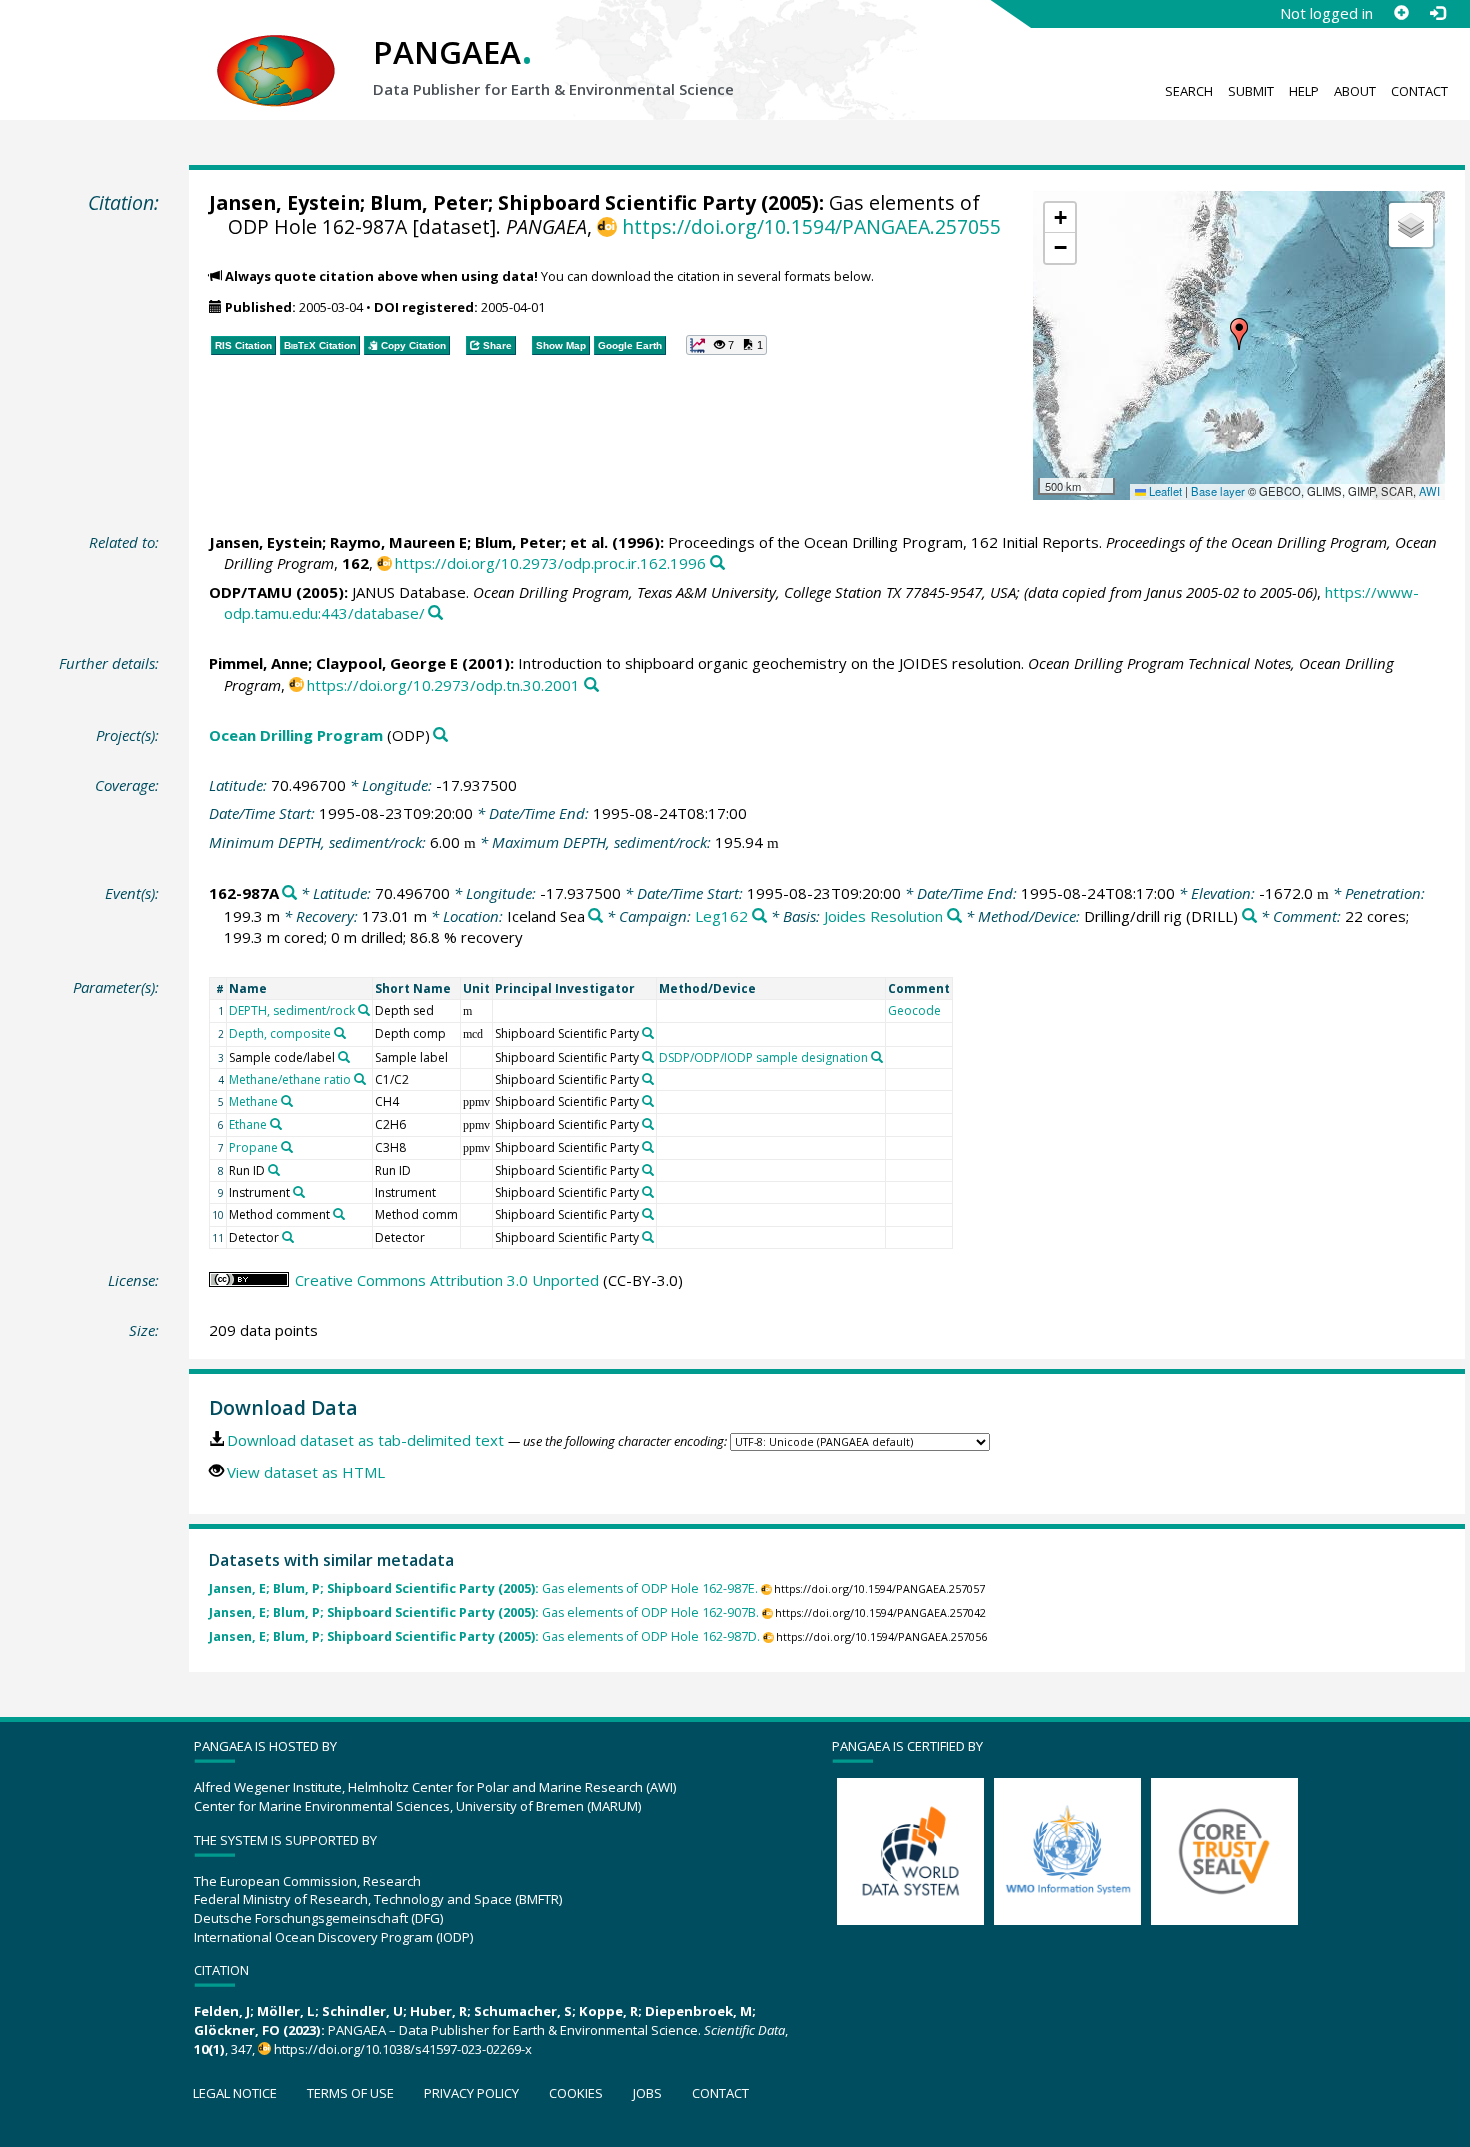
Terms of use (350, 2093)
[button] (1239, 334)
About (1355, 91)
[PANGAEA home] (276, 51)
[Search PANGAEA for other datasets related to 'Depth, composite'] (340, 1033)
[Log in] (1437, 13)
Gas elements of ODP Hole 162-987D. (484, 1636)
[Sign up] (1401, 13)
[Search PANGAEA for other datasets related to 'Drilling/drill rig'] (1249, 916)
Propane (253, 1147)
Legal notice (235, 2093)
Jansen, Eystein (284, 202)
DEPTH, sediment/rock (292, 1010)
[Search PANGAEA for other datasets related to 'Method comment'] (339, 1214)
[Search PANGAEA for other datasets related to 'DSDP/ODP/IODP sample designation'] (877, 1057)
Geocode (914, 1010)
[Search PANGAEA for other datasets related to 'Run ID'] (274, 1170)
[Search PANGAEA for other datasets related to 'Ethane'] (276, 1124)
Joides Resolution (883, 916)
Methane (253, 1101)
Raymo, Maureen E (398, 542)
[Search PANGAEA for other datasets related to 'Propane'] (287, 1147)
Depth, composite (280, 1033)
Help (1304, 91)
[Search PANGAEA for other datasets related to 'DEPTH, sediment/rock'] (364, 1010)
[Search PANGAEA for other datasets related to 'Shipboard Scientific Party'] (648, 1033)
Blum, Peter (429, 202)
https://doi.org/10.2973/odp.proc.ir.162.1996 (550, 563)
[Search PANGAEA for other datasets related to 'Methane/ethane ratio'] (360, 1079)
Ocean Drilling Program (296, 735)
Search (1189, 91)
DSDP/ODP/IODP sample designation (763, 1057)
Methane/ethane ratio (290, 1079)
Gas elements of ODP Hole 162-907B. (484, 1612)
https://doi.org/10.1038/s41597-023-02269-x (403, 2049)
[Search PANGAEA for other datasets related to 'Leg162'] (759, 916)
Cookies (576, 2093)
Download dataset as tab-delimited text (365, 1440)
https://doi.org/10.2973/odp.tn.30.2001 (443, 685)
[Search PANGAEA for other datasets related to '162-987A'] (289, 893)
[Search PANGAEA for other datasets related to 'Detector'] (288, 1237)
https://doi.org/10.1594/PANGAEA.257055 (811, 226)
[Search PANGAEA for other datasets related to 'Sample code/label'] (344, 1057)
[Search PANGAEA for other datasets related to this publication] (717, 563)
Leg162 (721, 916)
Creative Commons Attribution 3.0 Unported (447, 1280)
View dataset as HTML (306, 1472)
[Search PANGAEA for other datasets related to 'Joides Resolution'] (954, 916)
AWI (1429, 491)
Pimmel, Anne (258, 663)
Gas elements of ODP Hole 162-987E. (483, 1588)
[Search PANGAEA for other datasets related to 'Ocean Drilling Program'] (440, 735)
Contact (1419, 91)
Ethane (248, 1124)
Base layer (1218, 491)
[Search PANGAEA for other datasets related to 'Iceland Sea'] (595, 916)
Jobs (647, 2093)
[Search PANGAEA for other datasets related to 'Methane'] (287, 1101)
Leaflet (1164, 491)
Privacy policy (471, 2093)
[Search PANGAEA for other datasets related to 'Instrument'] (299, 1192)
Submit (1251, 91)
